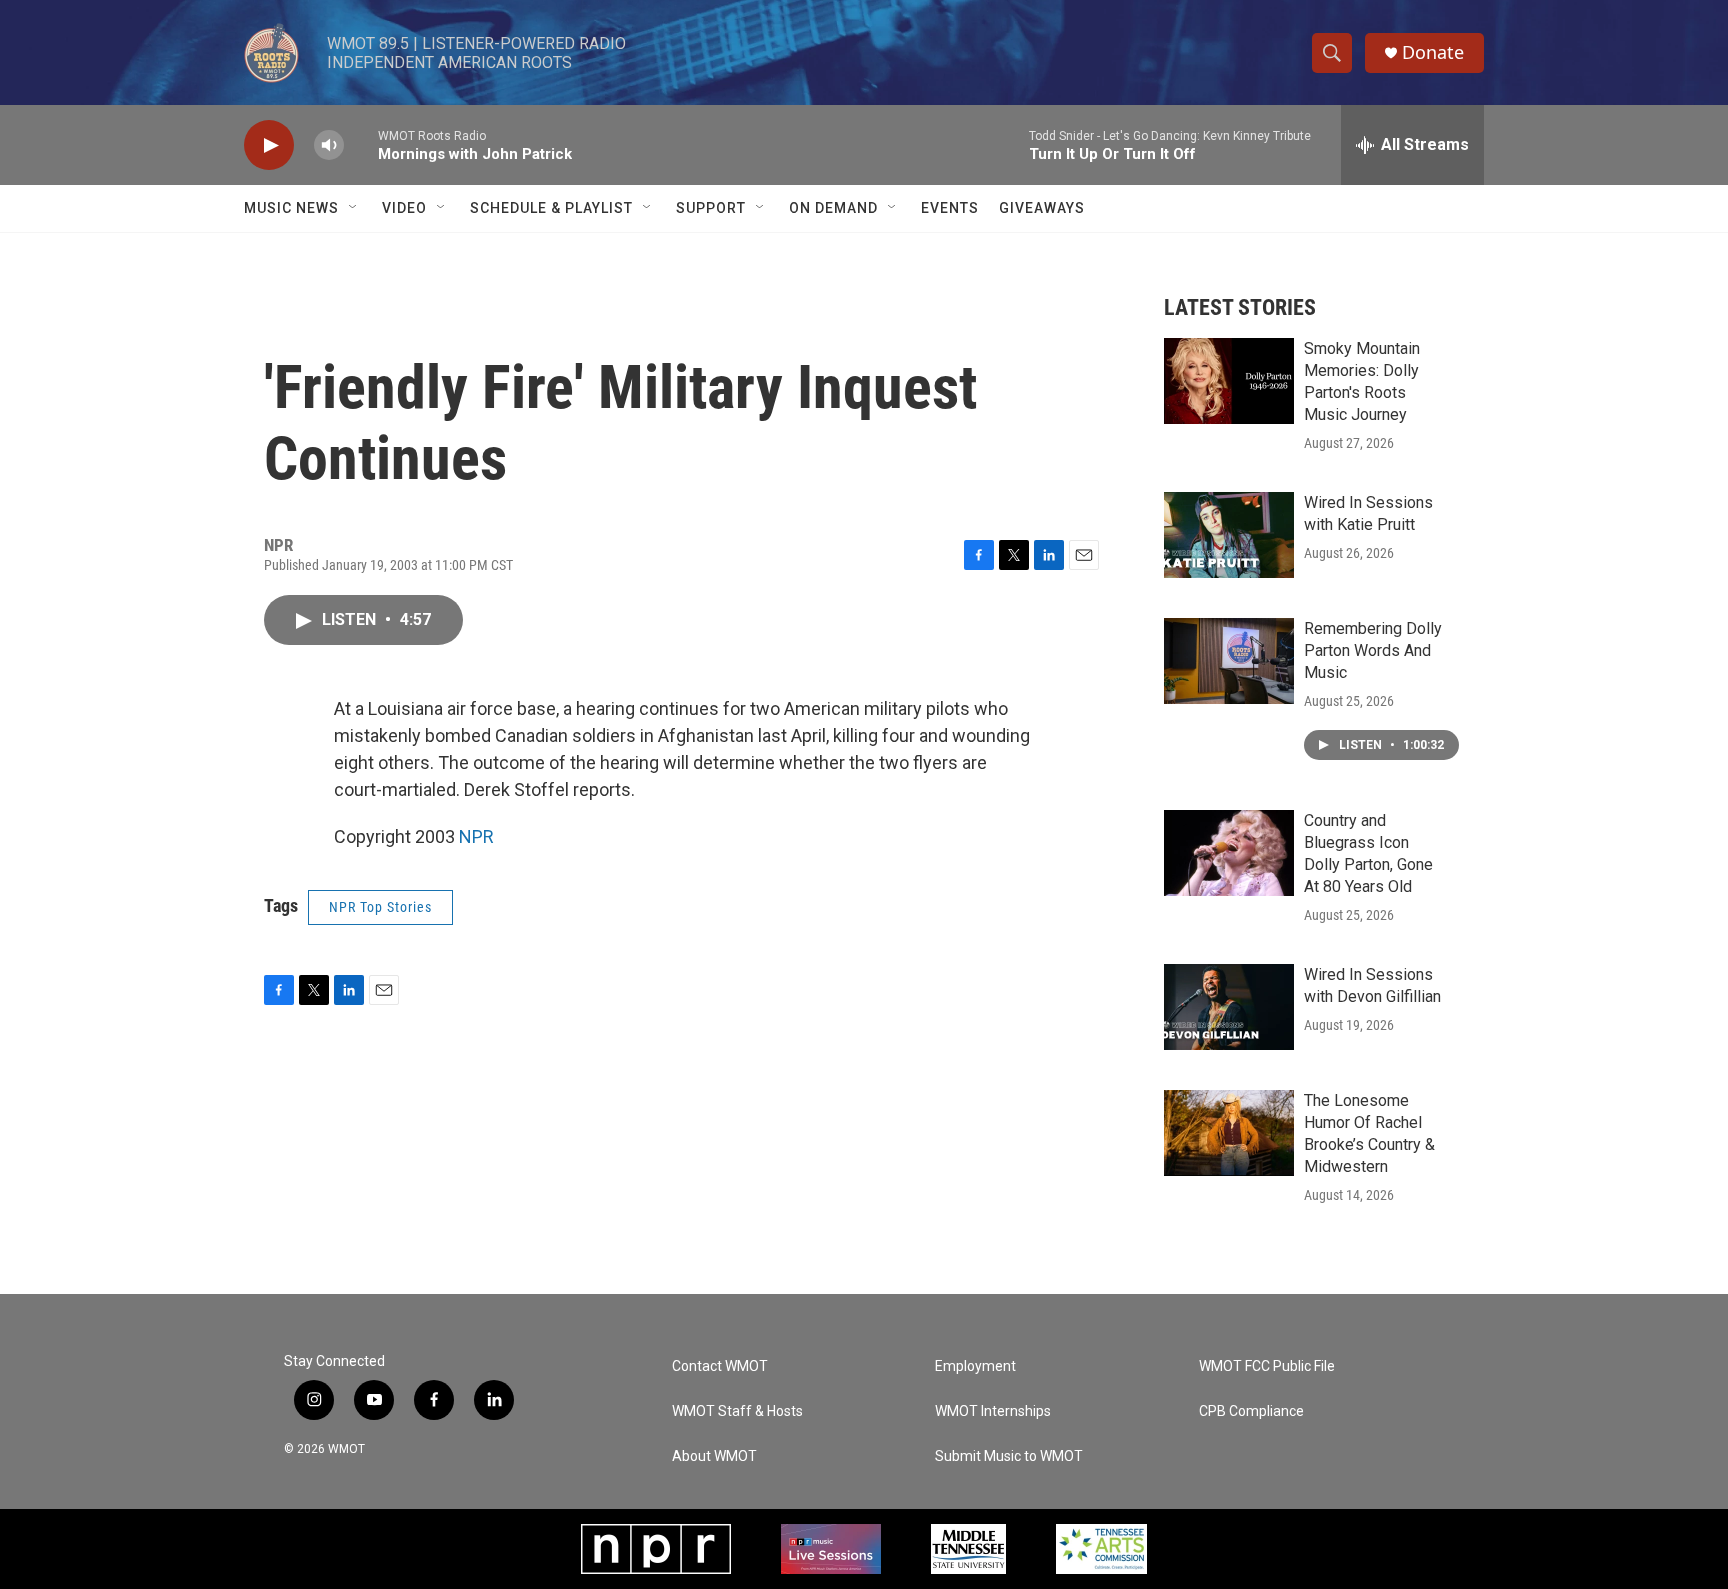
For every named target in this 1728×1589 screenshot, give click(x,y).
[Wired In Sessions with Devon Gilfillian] (1229, 1007)
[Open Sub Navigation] (354, 208)
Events (950, 208)
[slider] (361, 144)
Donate (1433, 52)
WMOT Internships (993, 1411)
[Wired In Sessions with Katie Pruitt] (1229, 535)
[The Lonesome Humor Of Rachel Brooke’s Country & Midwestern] (1229, 1133)
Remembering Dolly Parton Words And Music (1373, 650)
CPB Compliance (1251, 1411)
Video (404, 208)
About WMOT (714, 1456)
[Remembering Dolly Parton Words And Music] (1229, 661)
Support (711, 208)
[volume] (329, 145)
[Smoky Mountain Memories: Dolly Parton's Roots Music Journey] (1229, 381)
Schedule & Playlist (551, 208)
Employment (975, 1366)
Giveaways (1042, 208)
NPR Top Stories (380, 907)
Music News (291, 208)
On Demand (833, 208)
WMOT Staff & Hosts (737, 1411)
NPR (476, 836)
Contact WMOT (720, 1366)
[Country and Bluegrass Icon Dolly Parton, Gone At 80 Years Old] (1229, 853)
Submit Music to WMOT (1009, 1456)
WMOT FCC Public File (1267, 1366)
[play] (269, 145)
